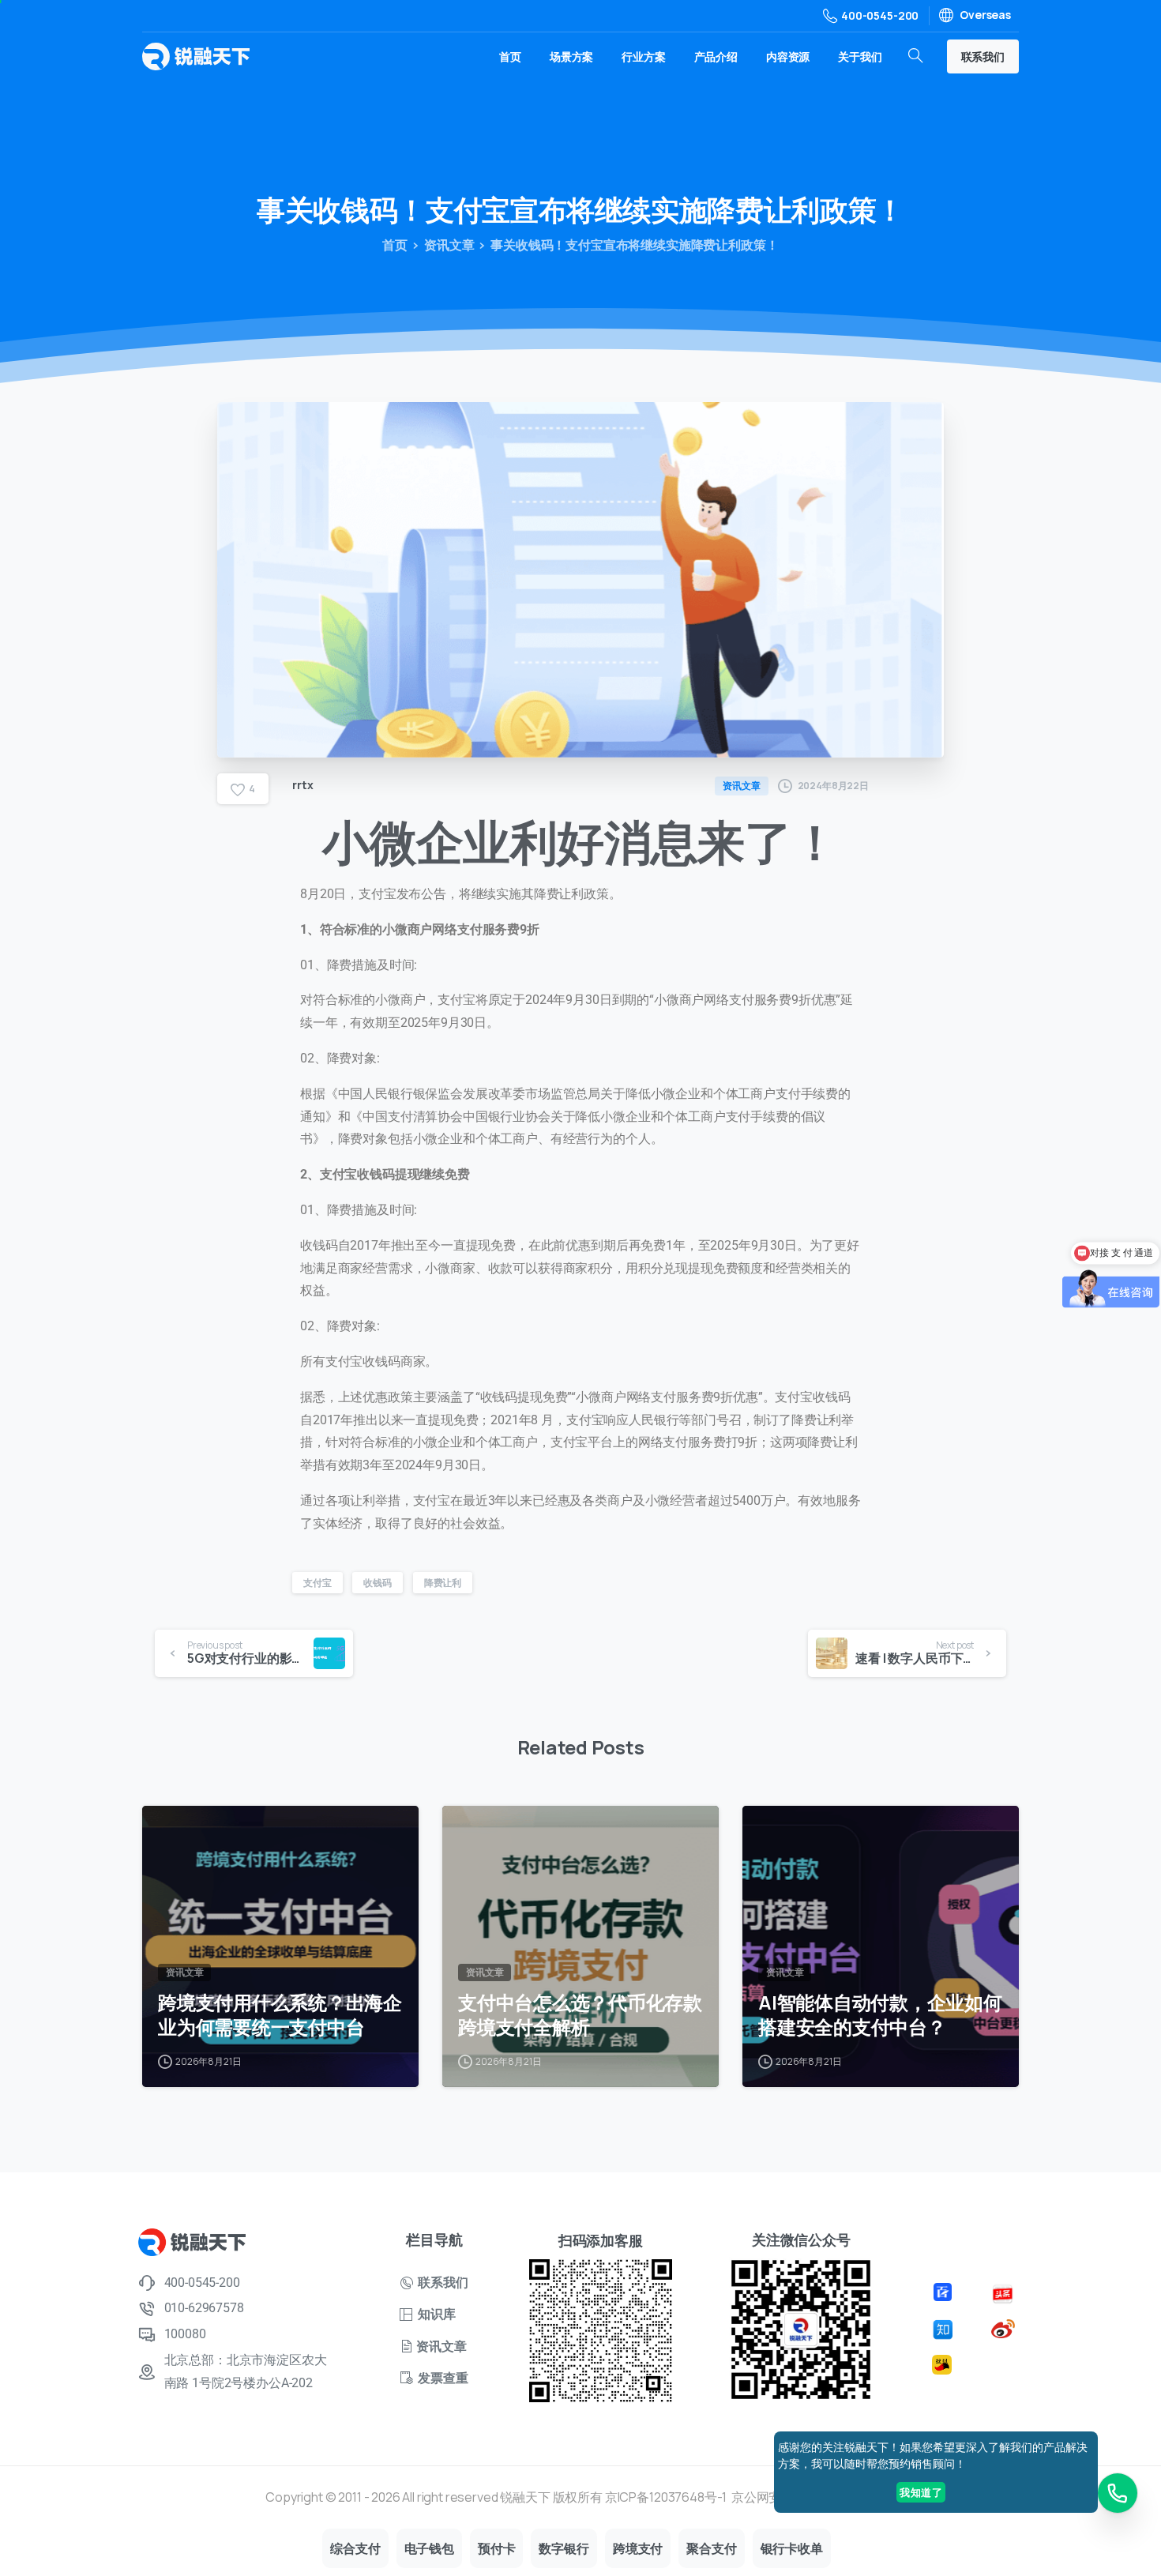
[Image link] (945, 2291)
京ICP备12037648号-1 (666, 2497)
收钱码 (378, 1583)
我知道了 (921, 2492)
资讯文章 (449, 245)
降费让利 (443, 1583)
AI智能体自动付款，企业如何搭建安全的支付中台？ (880, 2015)
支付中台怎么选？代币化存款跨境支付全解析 (580, 2015)
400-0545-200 (880, 15)
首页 (395, 245)
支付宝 (317, 1583)
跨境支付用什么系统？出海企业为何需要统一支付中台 (280, 2015)
